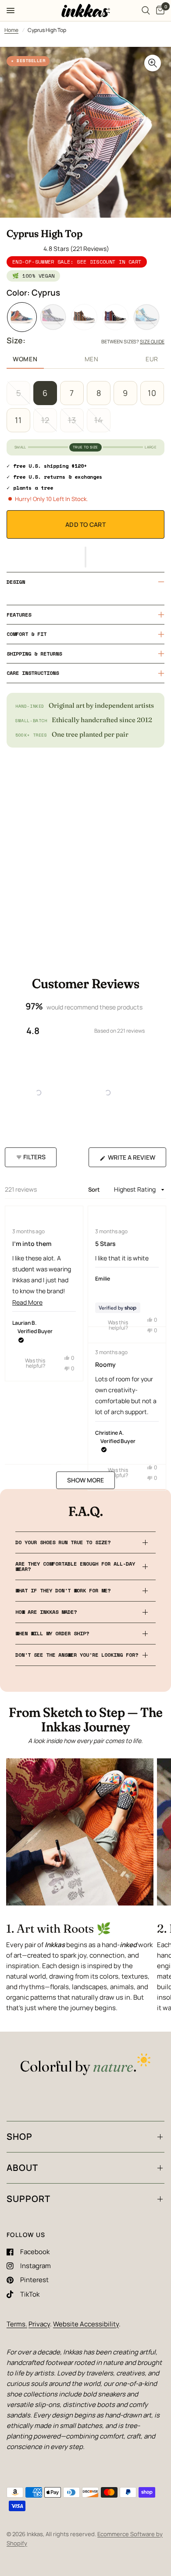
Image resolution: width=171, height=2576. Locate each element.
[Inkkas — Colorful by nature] (85, 2065)
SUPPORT (28, 2199)
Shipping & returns (34, 654)
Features (19, 615)
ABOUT (22, 2168)
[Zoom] (153, 63)
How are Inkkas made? (46, 1612)
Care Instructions (33, 673)
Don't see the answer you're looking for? (77, 1655)
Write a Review (134, 1160)
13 (72, 420)
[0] (159, 11)
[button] (85, 557)
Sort (95, 1189)
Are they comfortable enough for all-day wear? (75, 1566)
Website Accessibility (86, 2324)
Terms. (17, 2324)
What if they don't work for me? (63, 1590)
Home (11, 30)
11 (18, 420)
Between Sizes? (133, 341)
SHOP (20, 2137)
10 (152, 393)
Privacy (39, 2324)
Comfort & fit (27, 634)
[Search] (146, 11)
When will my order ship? (52, 1633)
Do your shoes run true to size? (63, 1542)
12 (45, 420)
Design (16, 582)
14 (99, 420)
